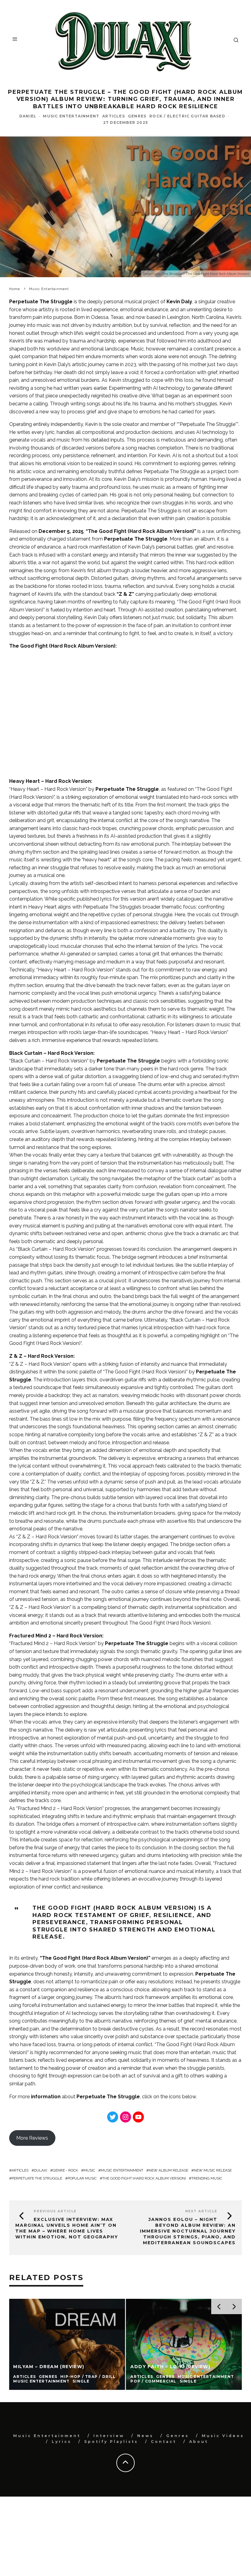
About (199, 2442)
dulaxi (41, 2170)
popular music (82, 2178)
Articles (20, 2170)
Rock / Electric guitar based (187, 116)
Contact (164, 2442)
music (89, 2170)
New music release (213, 2170)
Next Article (201, 2211)
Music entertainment (122, 2170)
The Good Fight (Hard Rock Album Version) (144, 2178)
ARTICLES (114, 116)
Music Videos (223, 2436)
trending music (207, 2178)
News (145, 2436)
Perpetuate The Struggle (136, 539)
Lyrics (62, 2442)
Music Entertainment (71, 116)
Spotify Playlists (111, 2442)
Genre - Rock (65, 2170)
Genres (137, 116)
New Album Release (169, 2170)
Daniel (28, 116)
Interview (109, 2436)
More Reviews (32, 2138)
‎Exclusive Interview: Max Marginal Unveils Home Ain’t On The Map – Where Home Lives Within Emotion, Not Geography (67, 2228)
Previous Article (55, 2211)
